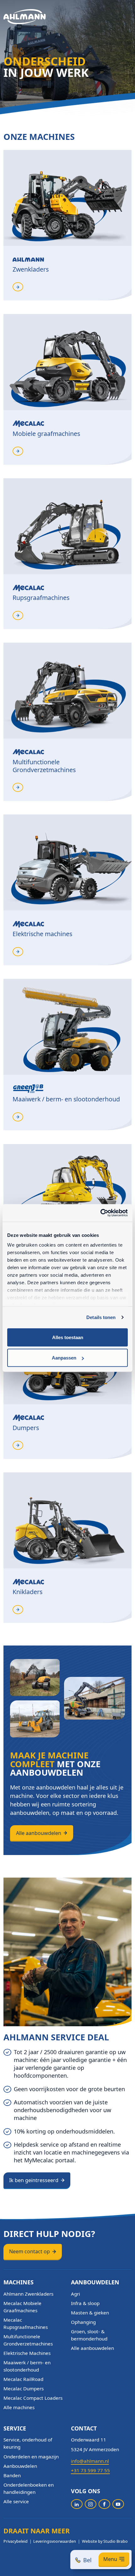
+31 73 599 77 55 (90, 2470)
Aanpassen (64, 1358)
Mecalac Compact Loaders (33, 2398)
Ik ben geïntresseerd (34, 2180)
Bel (87, 2560)
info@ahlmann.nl (90, 2461)
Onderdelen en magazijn (31, 2457)
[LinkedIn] (77, 2504)
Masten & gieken (90, 2313)
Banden (12, 2475)
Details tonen (101, 1317)
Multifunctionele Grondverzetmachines (28, 2340)
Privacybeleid (16, 2541)
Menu (110, 2559)
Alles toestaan (68, 1337)
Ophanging (83, 2322)
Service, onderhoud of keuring (28, 2443)
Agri (76, 2294)
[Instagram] (91, 2504)
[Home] (25, 17)
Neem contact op (30, 2251)
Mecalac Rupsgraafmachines (26, 2323)
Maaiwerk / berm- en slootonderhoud (27, 2366)
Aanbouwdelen (20, 2466)
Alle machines (19, 2407)
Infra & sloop (85, 2303)
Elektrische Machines (27, 2353)
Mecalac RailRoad (23, 2379)
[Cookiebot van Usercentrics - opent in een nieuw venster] (100, 1213)
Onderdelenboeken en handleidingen (29, 2488)
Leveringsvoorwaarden (55, 2541)
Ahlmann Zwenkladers (28, 2294)
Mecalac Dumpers (24, 2388)
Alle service (16, 2501)
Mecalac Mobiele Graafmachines (22, 2307)
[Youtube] (118, 2504)
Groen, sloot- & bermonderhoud (89, 2335)
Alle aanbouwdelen (39, 1833)
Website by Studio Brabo (105, 2541)
